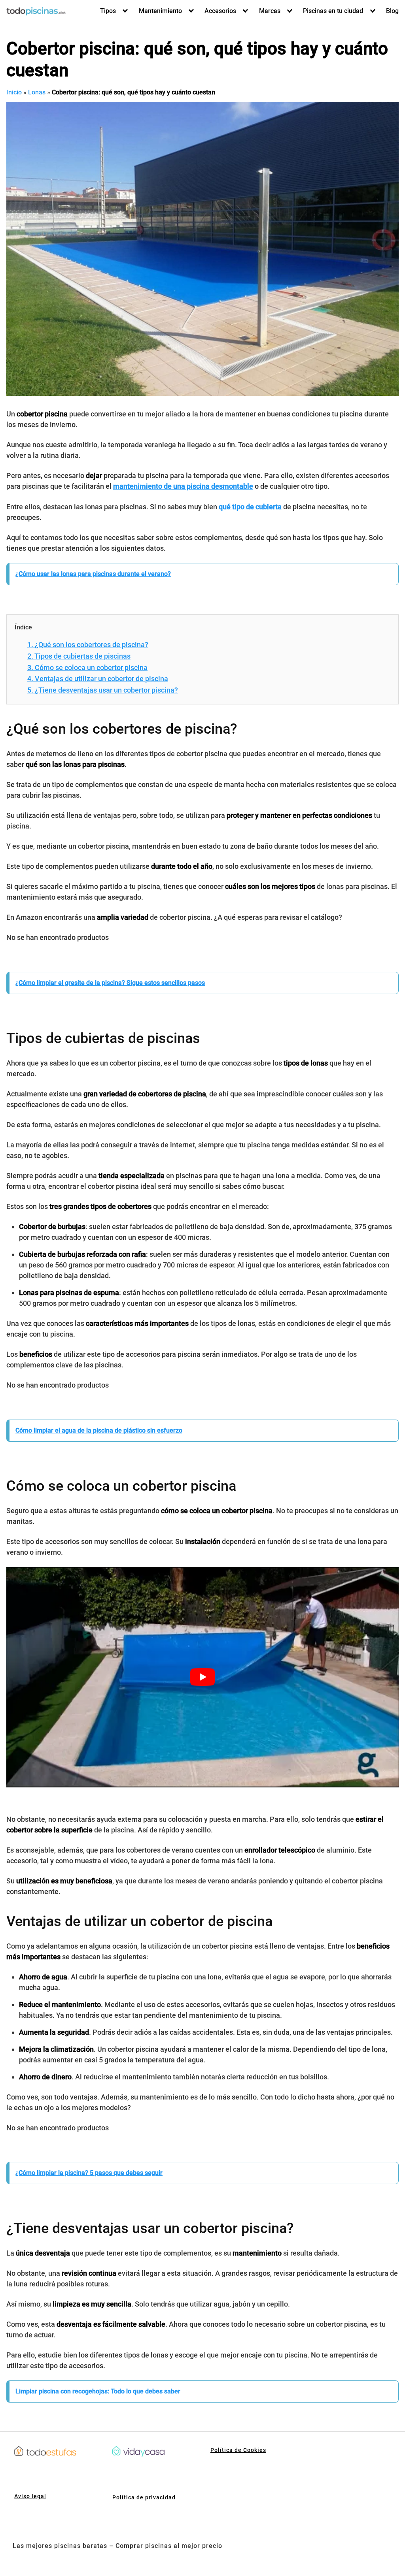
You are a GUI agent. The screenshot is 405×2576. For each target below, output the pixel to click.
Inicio (14, 92)
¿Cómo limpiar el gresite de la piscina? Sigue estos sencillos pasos (110, 983)
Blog (392, 11)
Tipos (108, 11)
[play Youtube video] (202, 1677)
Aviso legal (30, 2496)
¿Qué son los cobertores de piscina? (88, 645)
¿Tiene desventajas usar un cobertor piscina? (103, 690)
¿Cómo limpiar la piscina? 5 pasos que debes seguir (89, 2173)
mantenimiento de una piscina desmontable (183, 486)
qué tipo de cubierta (250, 507)
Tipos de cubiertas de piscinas (79, 656)
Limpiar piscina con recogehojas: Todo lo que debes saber (98, 2391)
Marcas (270, 11)
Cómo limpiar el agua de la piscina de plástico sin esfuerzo (99, 1430)
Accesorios (220, 11)
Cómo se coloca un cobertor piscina (87, 668)
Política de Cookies (238, 2450)
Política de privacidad (144, 2497)
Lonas (37, 92)
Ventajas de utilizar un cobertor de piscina (98, 679)
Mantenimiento (160, 11)
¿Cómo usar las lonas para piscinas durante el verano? (93, 574)
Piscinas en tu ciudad (333, 11)
